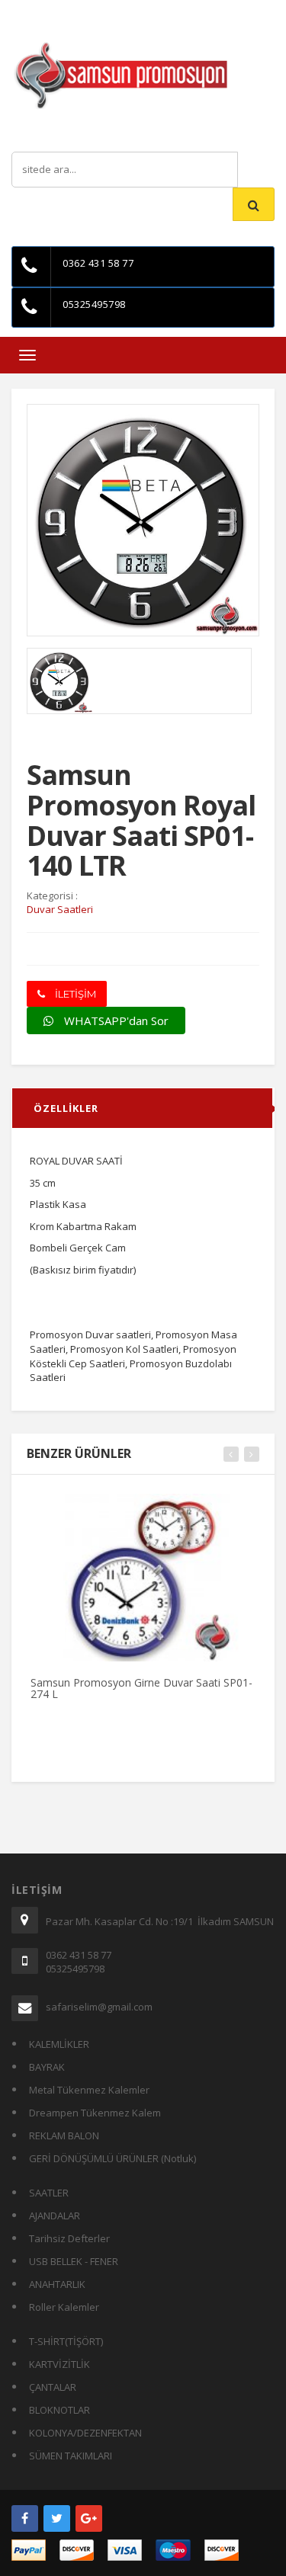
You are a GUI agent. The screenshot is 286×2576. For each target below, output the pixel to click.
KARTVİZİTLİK (59, 2364)
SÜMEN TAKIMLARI (71, 2456)
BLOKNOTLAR (59, 2410)
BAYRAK (47, 2067)
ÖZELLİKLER (66, 1108)
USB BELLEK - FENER (74, 2261)
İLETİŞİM (74, 994)
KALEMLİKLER (59, 2044)
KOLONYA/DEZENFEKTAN (85, 2433)
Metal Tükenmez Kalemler (89, 2090)
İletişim (151, 11)
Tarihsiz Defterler (69, 2238)
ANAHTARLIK (57, 2284)
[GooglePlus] (89, 2518)
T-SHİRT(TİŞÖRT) (66, 2341)
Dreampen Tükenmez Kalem (95, 2113)
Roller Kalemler (64, 2307)
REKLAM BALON (64, 2135)
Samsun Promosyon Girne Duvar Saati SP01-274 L (141, 1688)
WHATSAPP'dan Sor (115, 1020)
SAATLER (49, 2193)
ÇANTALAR (53, 2387)
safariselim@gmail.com (99, 2007)
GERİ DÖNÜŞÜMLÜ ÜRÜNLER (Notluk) (112, 2158)
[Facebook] (25, 2518)
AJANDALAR (55, 2216)
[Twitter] (57, 2518)
